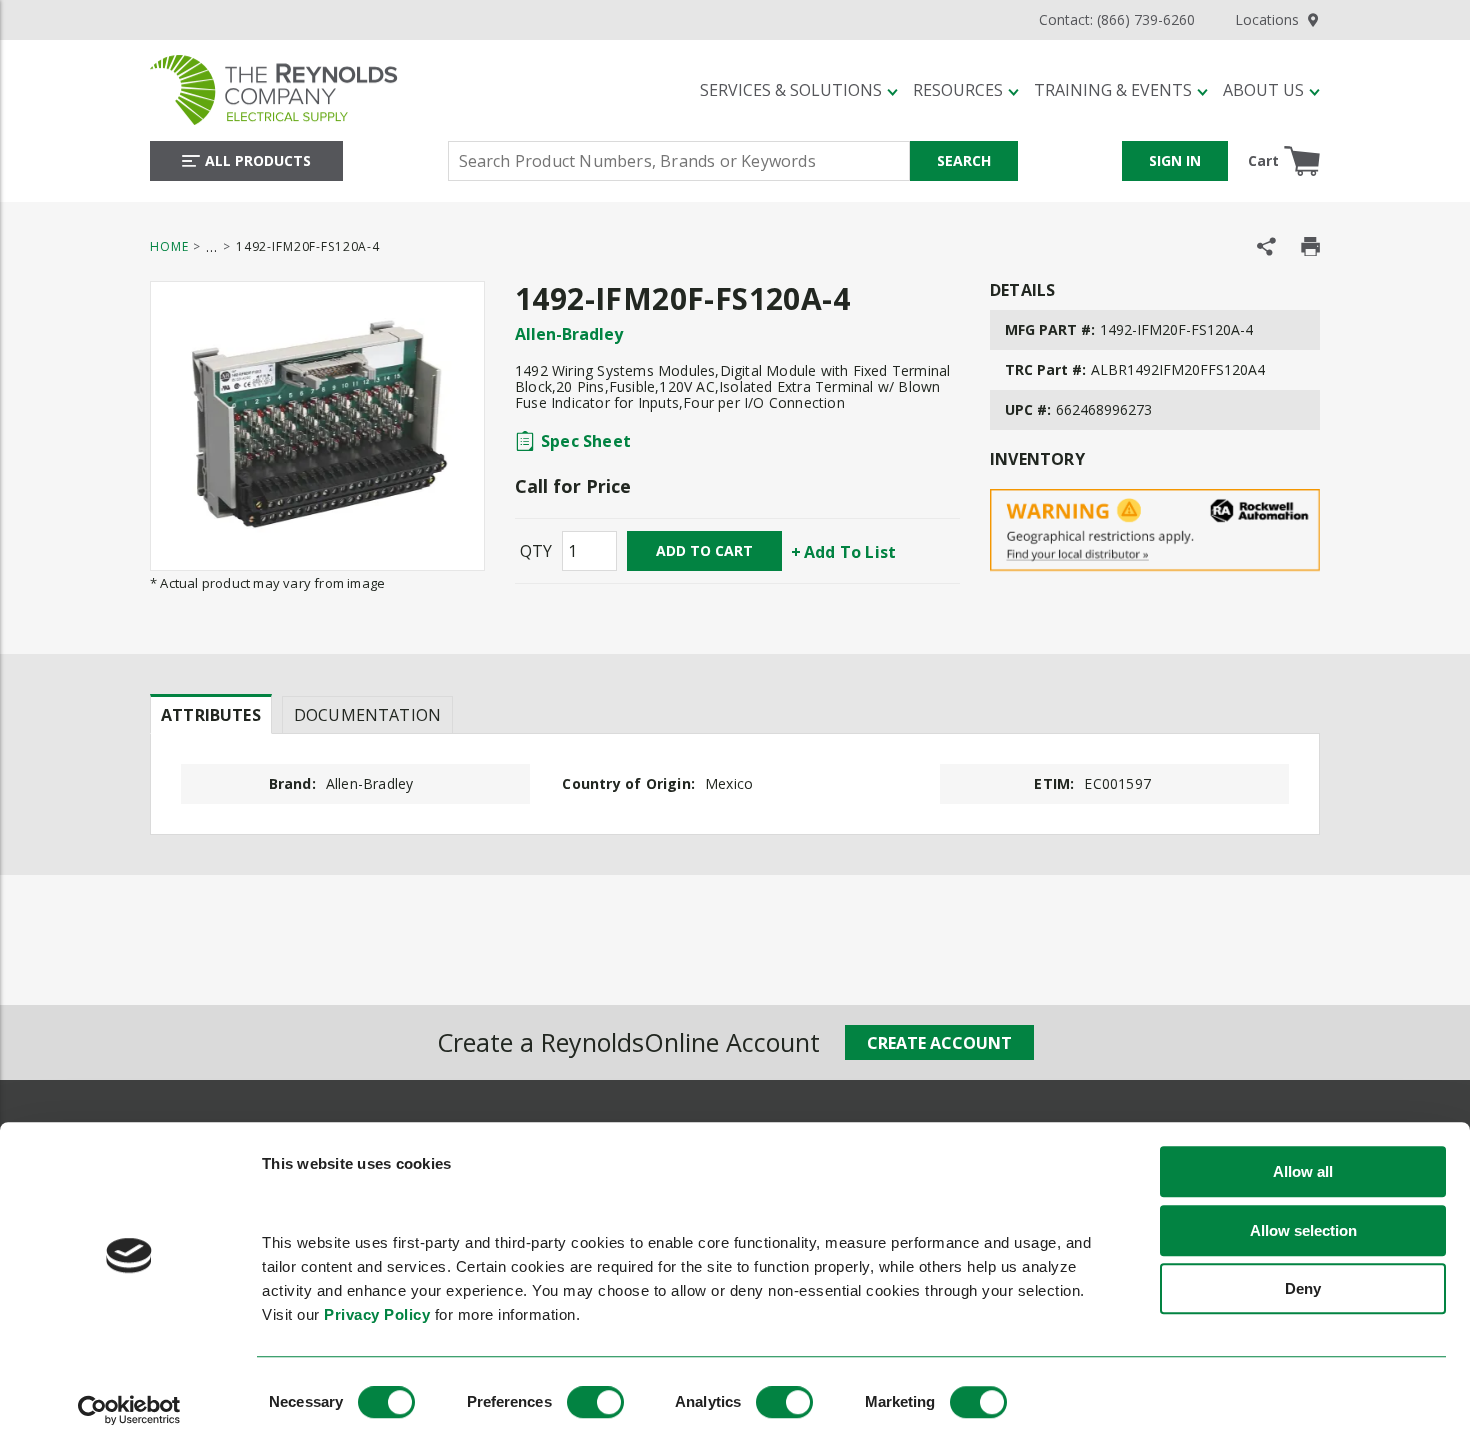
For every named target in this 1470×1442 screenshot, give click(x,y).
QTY (536, 551)
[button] (799, 90)
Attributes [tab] (211, 715)
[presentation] (211, 714)
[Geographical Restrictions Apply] (1155, 530)
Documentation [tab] (367, 715)
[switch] (595, 1402)
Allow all (1303, 1172)
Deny (1303, 1289)
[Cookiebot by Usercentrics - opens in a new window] (129, 1410)
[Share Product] (1266, 246)
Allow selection (1303, 1230)
